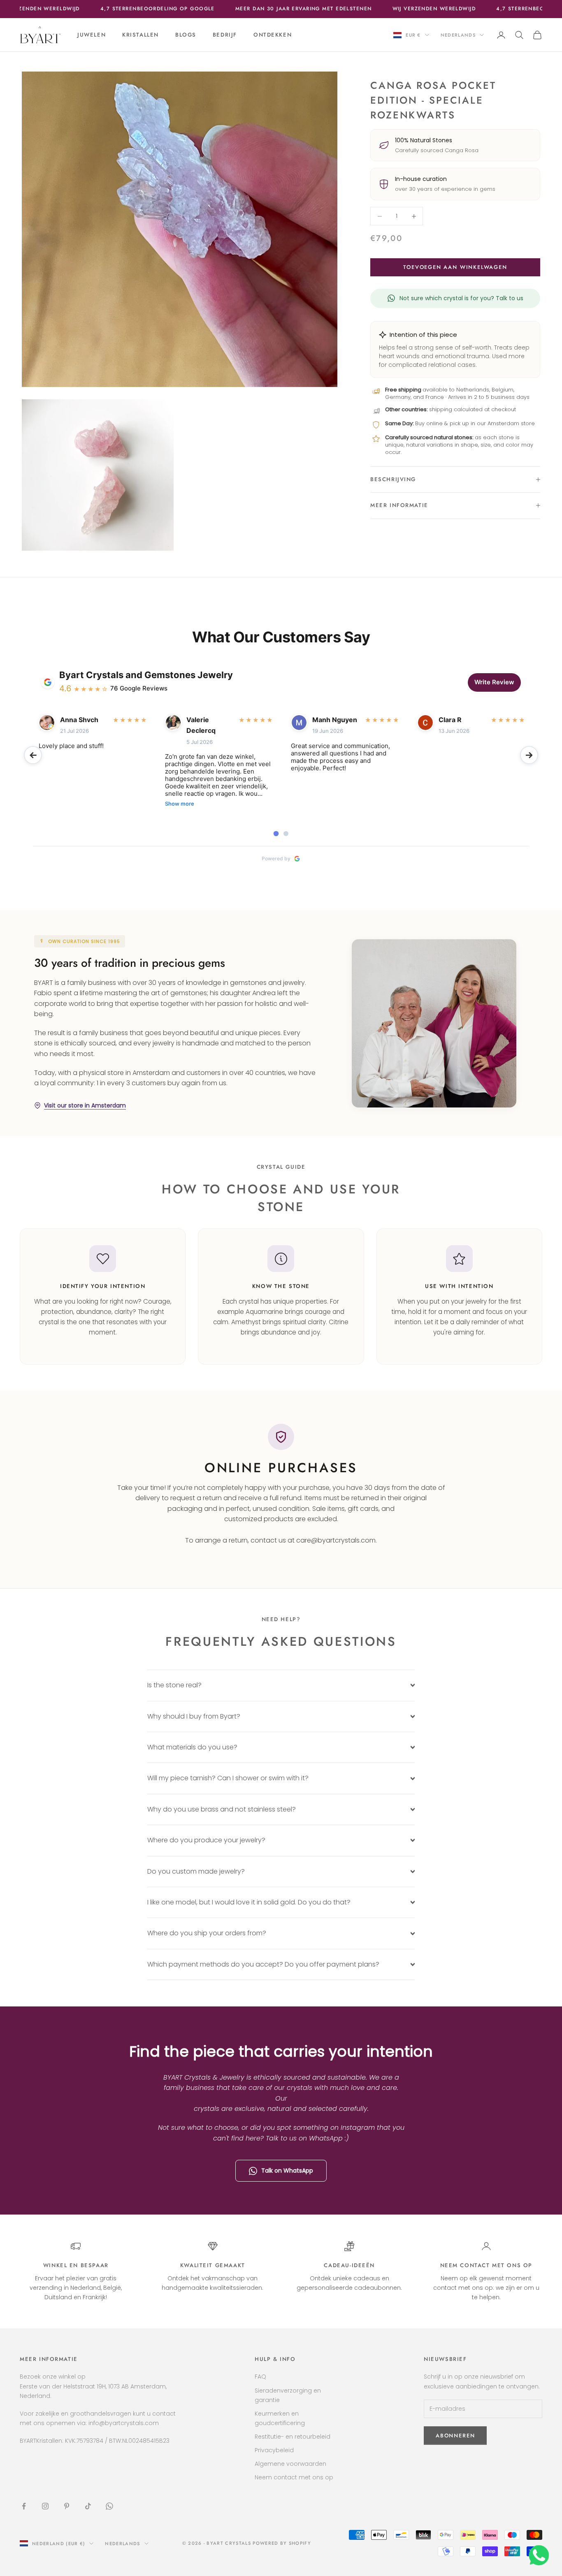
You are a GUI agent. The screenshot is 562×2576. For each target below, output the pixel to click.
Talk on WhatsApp (287, 2171)
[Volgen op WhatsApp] (109, 2506)
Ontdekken (273, 35)
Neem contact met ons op (486, 2265)
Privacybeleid (274, 2450)
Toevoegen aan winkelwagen (455, 267)
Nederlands (458, 35)
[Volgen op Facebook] (24, 2506)
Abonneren (470, 2540)
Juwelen (92, 35)
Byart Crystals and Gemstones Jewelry (146, 675)
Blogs (186, 35)
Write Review (494, 682)
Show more (180, 804)
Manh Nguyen (335, 720)
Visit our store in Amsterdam (85, 1105)
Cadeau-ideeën (349, 2265)
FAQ (260, 2377)
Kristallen (140, 35)
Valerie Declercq (201, 725)
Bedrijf (225, 35)
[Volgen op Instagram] (45, 2506)
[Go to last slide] (33, 755)
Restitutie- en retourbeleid (293, 2437)
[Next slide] (529, 755)
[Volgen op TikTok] (88, 2506)
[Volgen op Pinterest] (67, 2506)
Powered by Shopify (282, 2543)
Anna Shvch (79, 720)
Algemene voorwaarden (290, 2464)
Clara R (450, 720)
